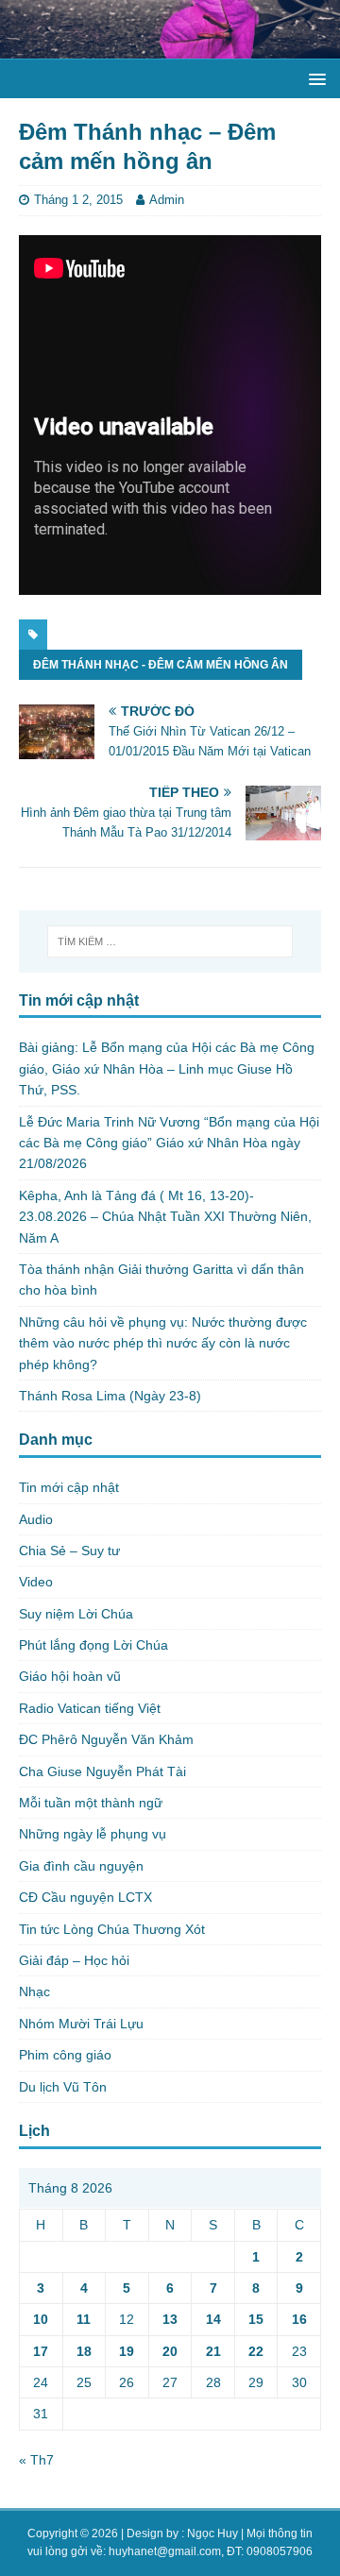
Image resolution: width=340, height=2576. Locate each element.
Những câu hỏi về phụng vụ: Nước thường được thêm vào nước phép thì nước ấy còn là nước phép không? (163, 1343)
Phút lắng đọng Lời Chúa (93, 1645)
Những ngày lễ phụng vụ (93, 1834)
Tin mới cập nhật (69, 1487)
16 (299, 2319)
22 (256, 2351)
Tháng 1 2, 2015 (78, 200)
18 (84, 2351)
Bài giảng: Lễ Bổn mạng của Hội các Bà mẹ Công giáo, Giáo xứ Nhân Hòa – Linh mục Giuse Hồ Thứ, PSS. (167, 1068)
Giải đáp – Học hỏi (74, 1960)
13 (170, 2319)
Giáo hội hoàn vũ (70, 1676)
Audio (36, 1519)
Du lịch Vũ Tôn (63, 2087)
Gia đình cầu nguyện (81, 1866)
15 (256, 2319)
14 (213, 2319)
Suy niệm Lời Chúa (76, 1614)
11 (84, 2319)
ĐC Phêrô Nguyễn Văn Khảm (106, 1739)
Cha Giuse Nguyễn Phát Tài (102, 1771)
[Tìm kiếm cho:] (170, 941)
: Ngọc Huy (210, 2534)
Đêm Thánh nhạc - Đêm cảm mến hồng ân (161, 665)
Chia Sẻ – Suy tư (69, 1551)
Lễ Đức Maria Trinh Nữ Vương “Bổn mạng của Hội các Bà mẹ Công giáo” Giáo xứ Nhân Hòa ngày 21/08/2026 (169, 1143)
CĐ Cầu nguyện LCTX (85, 1897)
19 (127, 2351)
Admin (167, 200)
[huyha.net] (170, 48)
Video (36, 1582)
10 (41, 2319)
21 (213, 2351)
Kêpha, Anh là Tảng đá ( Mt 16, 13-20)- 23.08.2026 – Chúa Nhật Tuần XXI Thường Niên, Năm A (165, 1217)
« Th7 (36, 2460)
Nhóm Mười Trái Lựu (81, 2024)
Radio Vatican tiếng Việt (90, 1708)
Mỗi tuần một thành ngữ (91, 1803)
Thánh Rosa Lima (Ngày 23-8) (110, 1396)
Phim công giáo (65, 2055)
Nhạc (34, 1991)
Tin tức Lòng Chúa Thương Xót (112, 1929)
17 (41, 2351)
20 (170, 2351)
